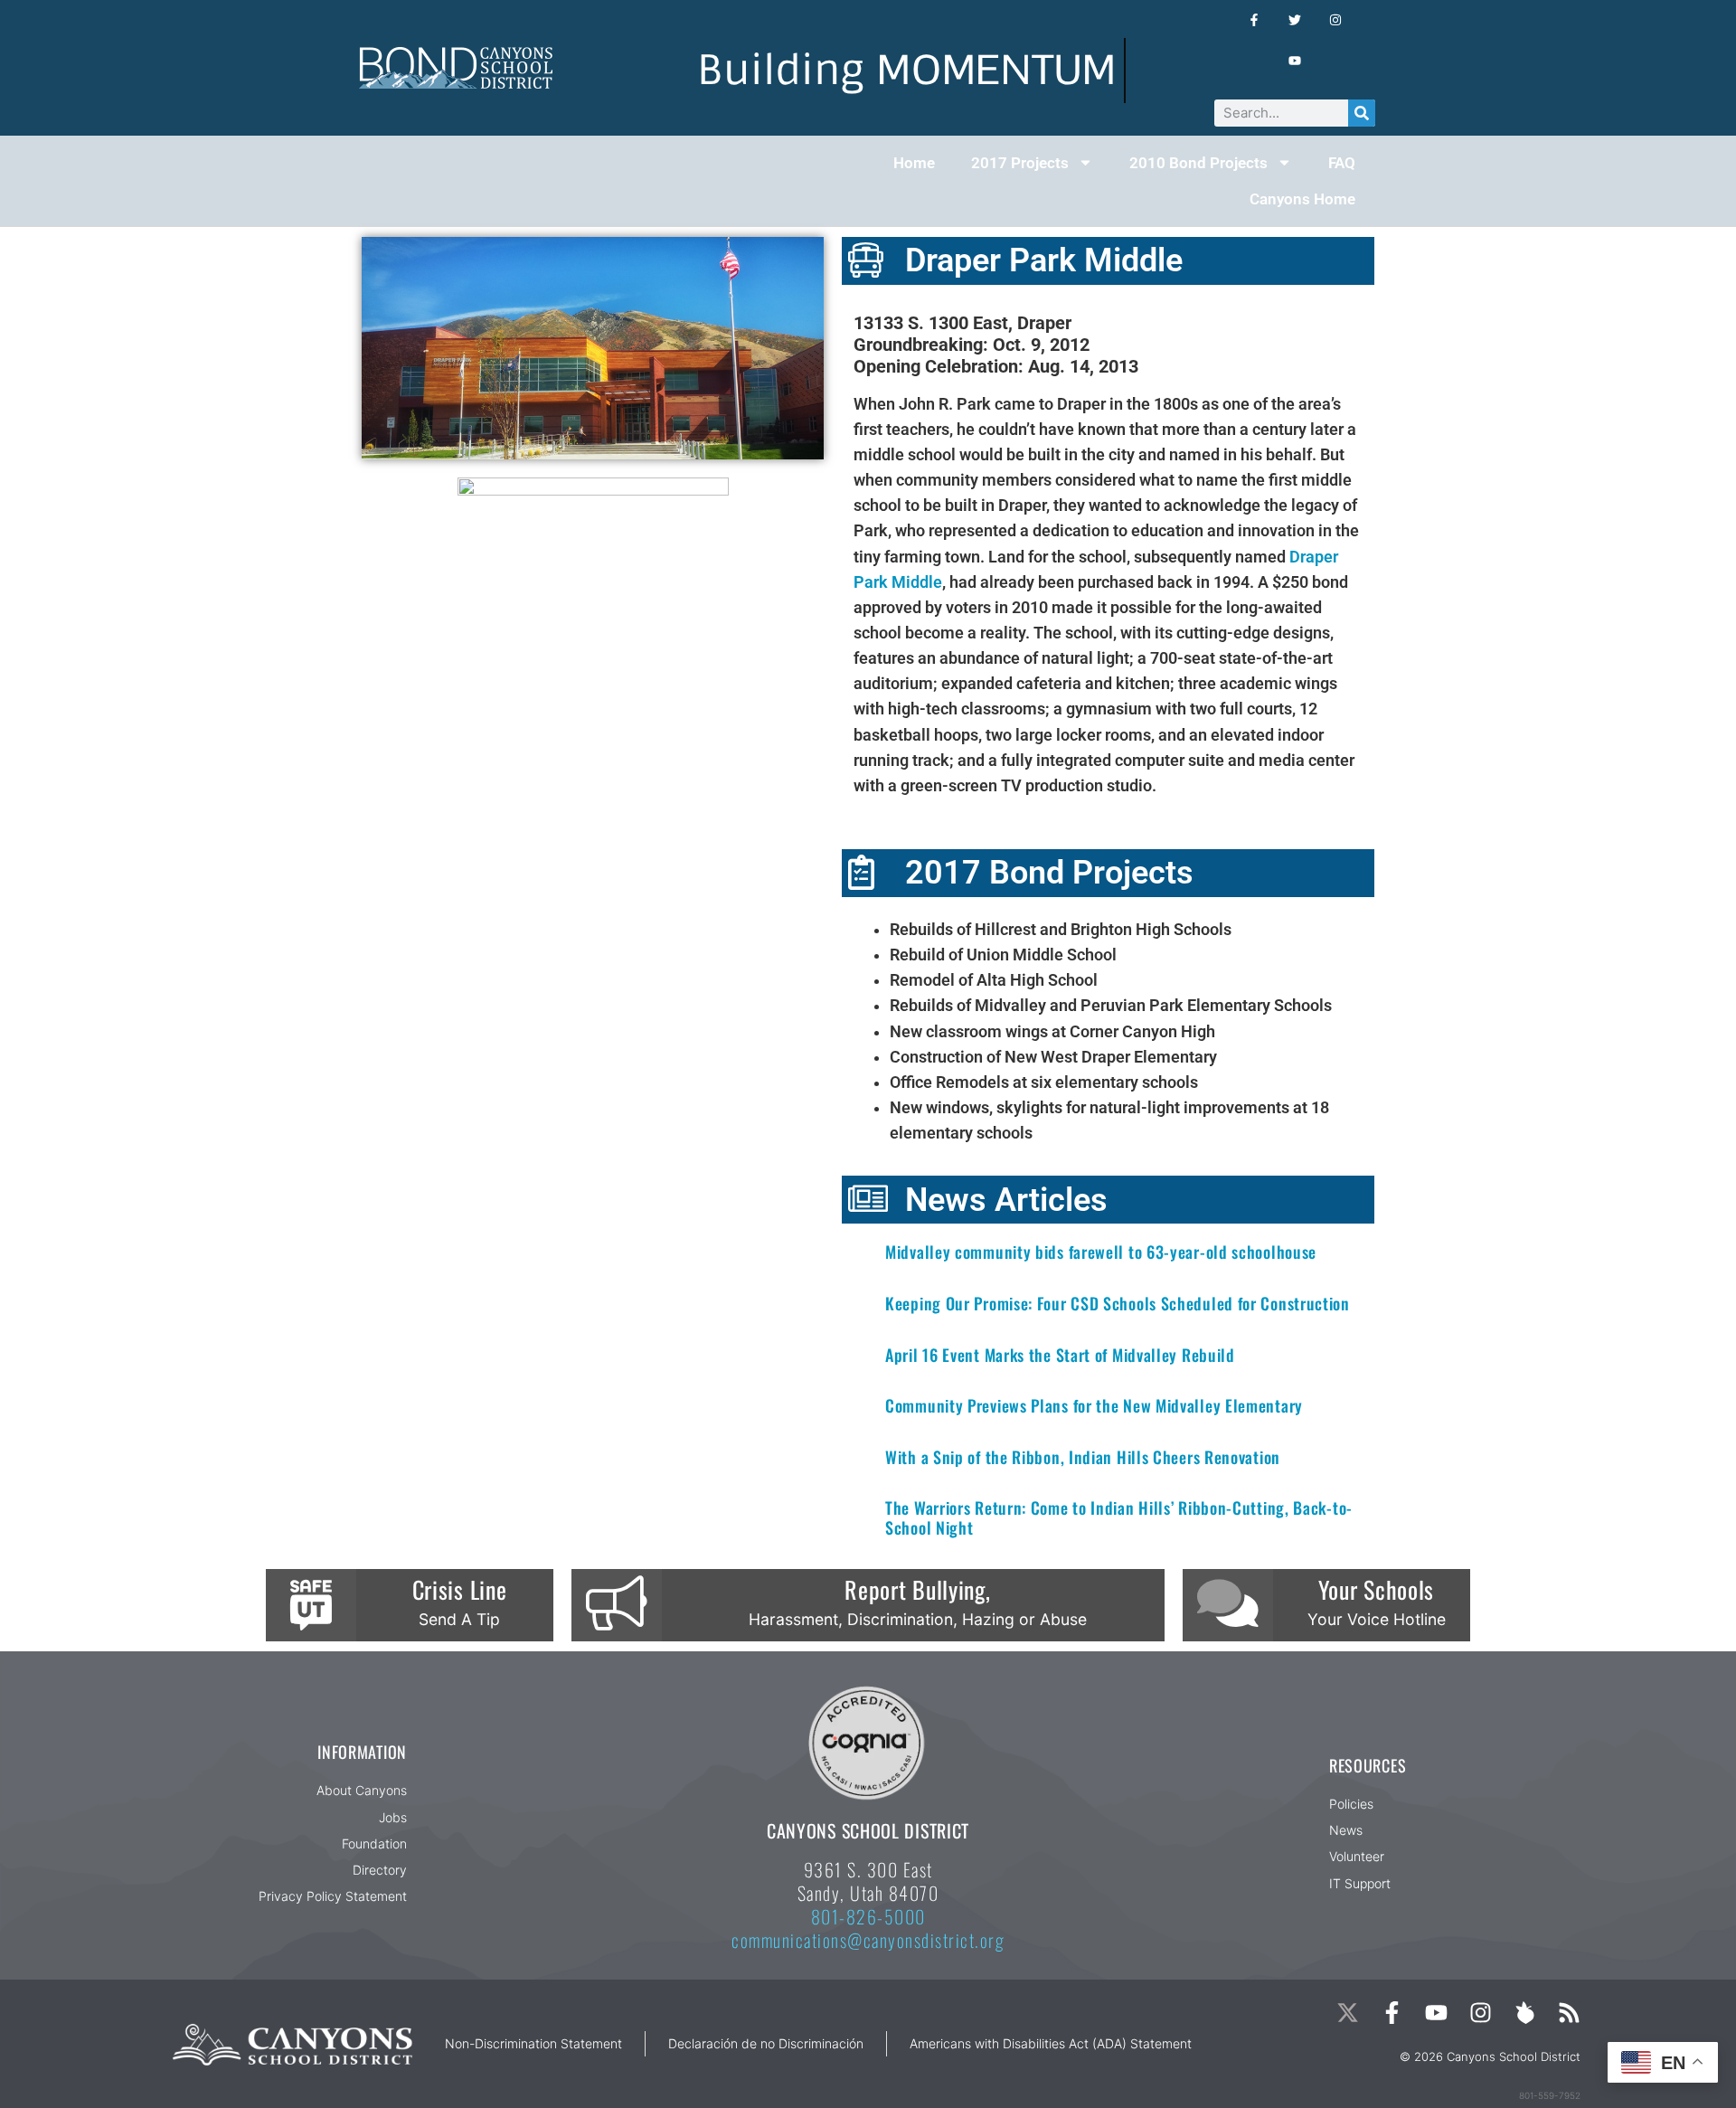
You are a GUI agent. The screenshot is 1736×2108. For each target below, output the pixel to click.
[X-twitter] (1348, 2013)
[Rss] (1569, 2013)
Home (914, 163)
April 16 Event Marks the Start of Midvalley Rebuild (1060, 1355)
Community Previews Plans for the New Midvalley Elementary (1094, 1405)
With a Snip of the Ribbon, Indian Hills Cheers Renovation (1083, 1457)
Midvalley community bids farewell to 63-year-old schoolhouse (1101, 1252)
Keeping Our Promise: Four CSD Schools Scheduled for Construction (1118, 1303)
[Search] (1362, 113)
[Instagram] (1481, 2013)
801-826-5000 (868, 1916)
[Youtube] (1436, 2013)
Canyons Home (1302, 199)
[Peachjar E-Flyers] (1525, 2013)
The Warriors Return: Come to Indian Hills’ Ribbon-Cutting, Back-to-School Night (1119, 1517)
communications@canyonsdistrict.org (868, 1940)
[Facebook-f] (1392, 2013)
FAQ (1342, 163)
